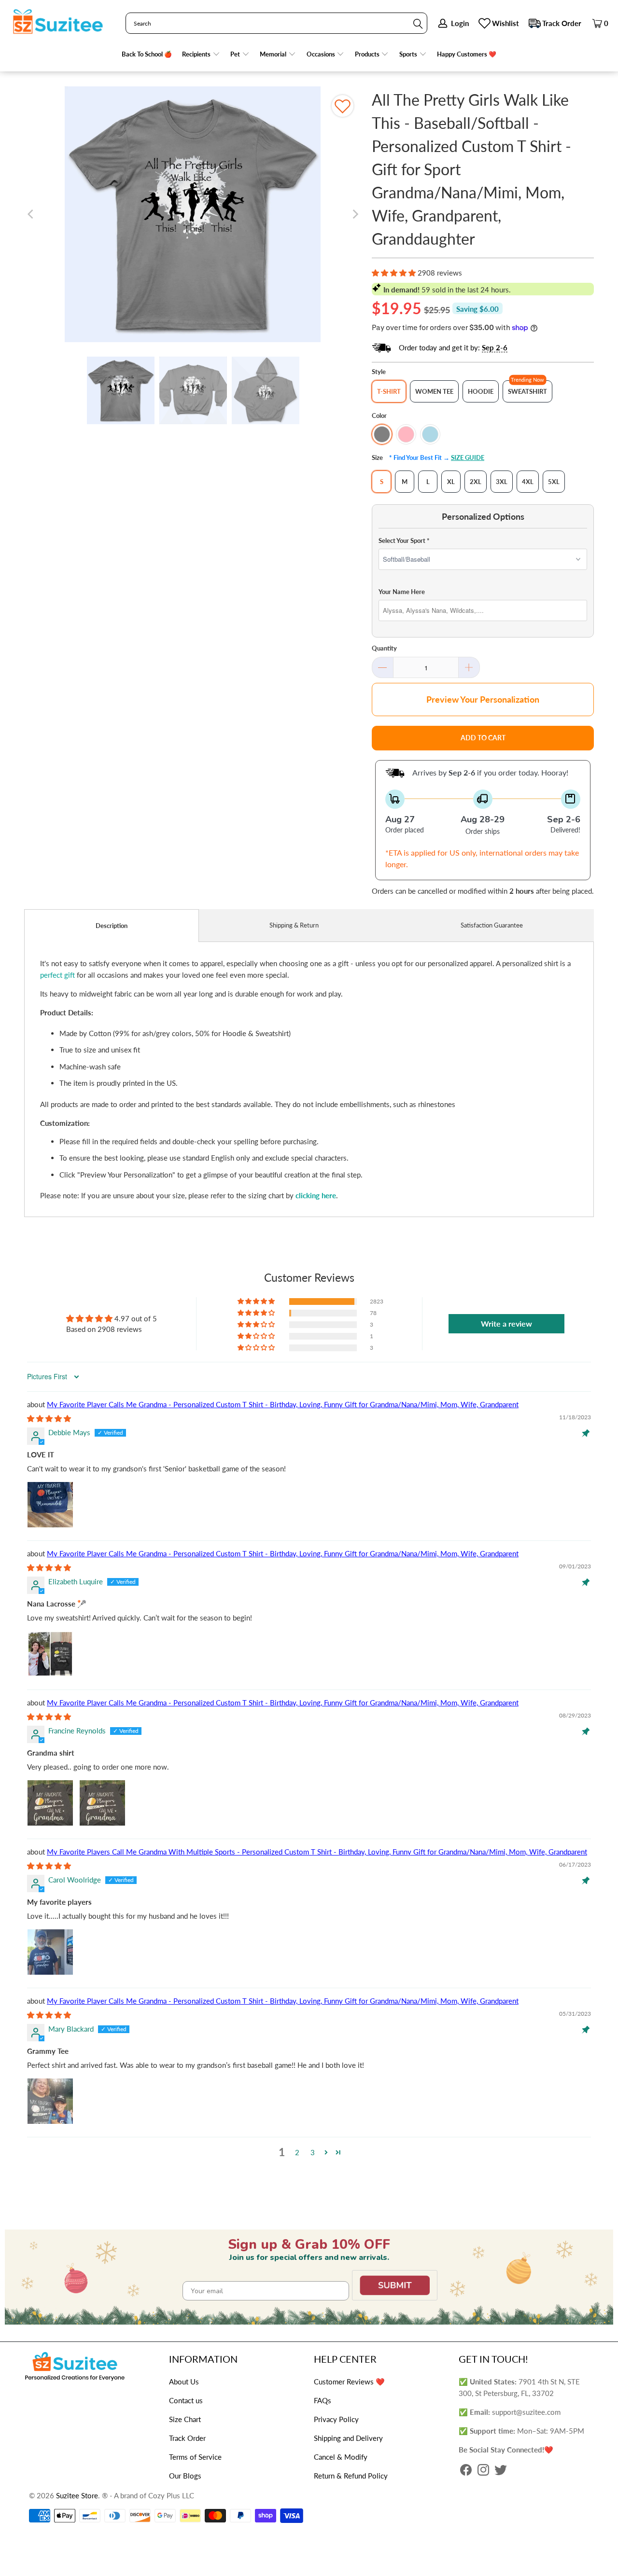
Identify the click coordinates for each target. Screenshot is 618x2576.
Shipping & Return (294, 925)
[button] (201, 54)
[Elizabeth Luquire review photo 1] (50, 1654)
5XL (554, 482)
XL (451, 482)
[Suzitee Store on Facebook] (466, 2471)
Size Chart (185, 2419)
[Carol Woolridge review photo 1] (50, 1952)
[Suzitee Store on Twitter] (501, 2471)
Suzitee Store (77, 2495)
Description (112, 926)
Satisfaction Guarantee (492, 925)
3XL (502, 482)
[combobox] (276, 23)
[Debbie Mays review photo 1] (50, 1505)
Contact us (186, 2400)
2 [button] (297, 2152)
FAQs (323, 2400)
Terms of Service (195, 2457)
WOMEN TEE (434, 391)
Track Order (562, 23)
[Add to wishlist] (343, 106)
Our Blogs (185, 2476)
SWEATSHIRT (527, 391)
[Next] (355, 214)
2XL (476, 482)
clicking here (316, 1195)
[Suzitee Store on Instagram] (483, 2471)
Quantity (384, 648)
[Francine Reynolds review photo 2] (102, 1803)
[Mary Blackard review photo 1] (50, 2101)
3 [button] (313, 2152)
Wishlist (506, 23)
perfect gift (57, 975)
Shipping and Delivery (348, 2438)
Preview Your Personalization (483, 699)
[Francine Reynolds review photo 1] (50, 1803)
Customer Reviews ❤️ (349, 2382)
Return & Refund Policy (351, 2476)
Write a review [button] (506, 1323)
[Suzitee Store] (58, 22)
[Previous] (31, 214)
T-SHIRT (389, 391)
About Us (184, 2382)
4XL (528, 482)
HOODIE (481, 391)
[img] (49, 1418)
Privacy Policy (336, 2419)
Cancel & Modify (341, 2457)
